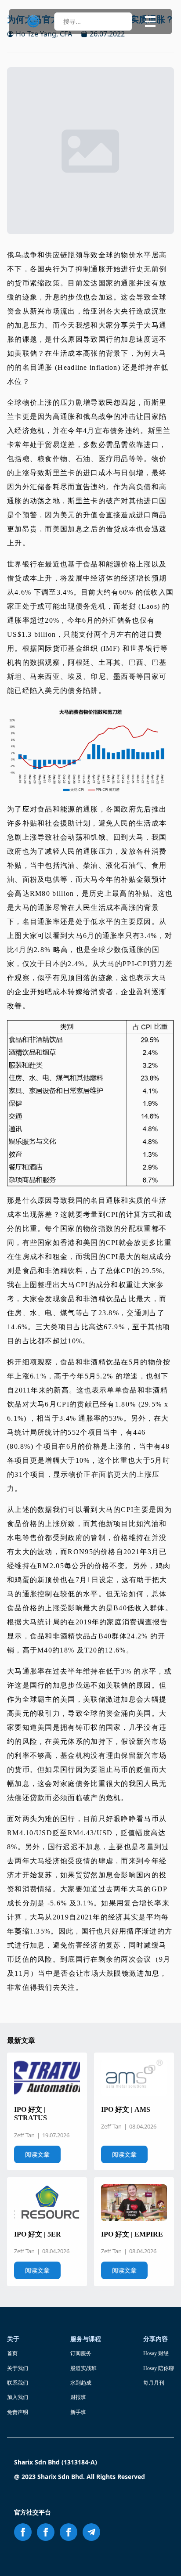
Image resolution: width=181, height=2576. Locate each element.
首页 (12, 2353)
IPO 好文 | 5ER (38, 2234)
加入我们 (18, 2397)
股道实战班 (83, 2368)
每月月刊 (154, 2383)
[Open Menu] (150, 22)
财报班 (78, 2397)
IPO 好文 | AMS (126, 2109)
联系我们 (18, 2383)
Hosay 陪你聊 (159, 2368)
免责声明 (18, 2412)
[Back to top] (163, 2558)
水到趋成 (81, 2383)
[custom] (91, 2532)
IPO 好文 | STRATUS (31, 2114)
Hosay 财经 (156, 2353)
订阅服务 (81, 2353)
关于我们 (18, 2368)
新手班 (78, 2412)
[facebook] (23, 2532)
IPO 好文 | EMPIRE (132, 2234)
